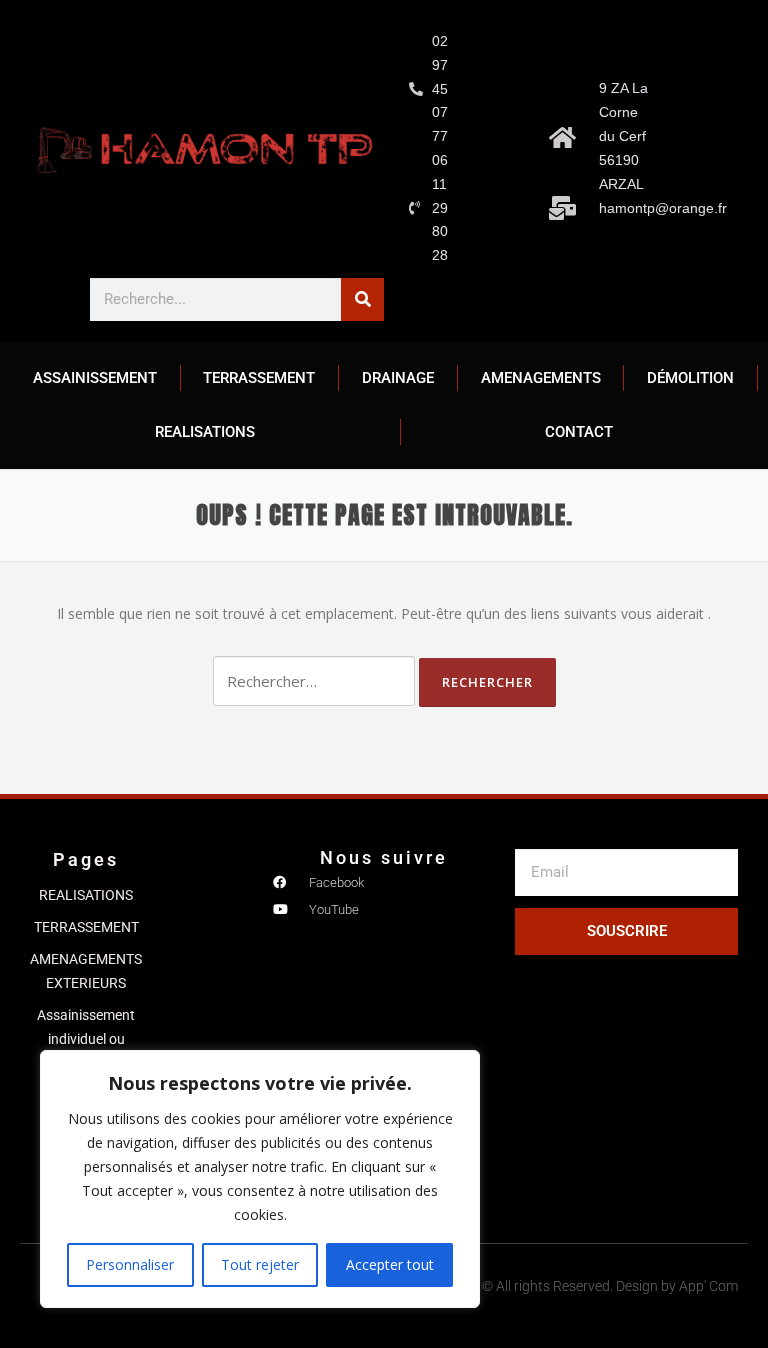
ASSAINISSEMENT (95, 378)
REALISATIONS (205, 432)
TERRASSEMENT (259, 378)
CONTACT (579, 432)
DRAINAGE (398, 378)
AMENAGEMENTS (541, 378)
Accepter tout (390, 1264)
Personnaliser (130, 1264)
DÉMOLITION (690, 378)
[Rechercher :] (314, 681)
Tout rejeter (260, 1264)
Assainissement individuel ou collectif (86, 1039)
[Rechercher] (362, 299)
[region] (260, 1179)
